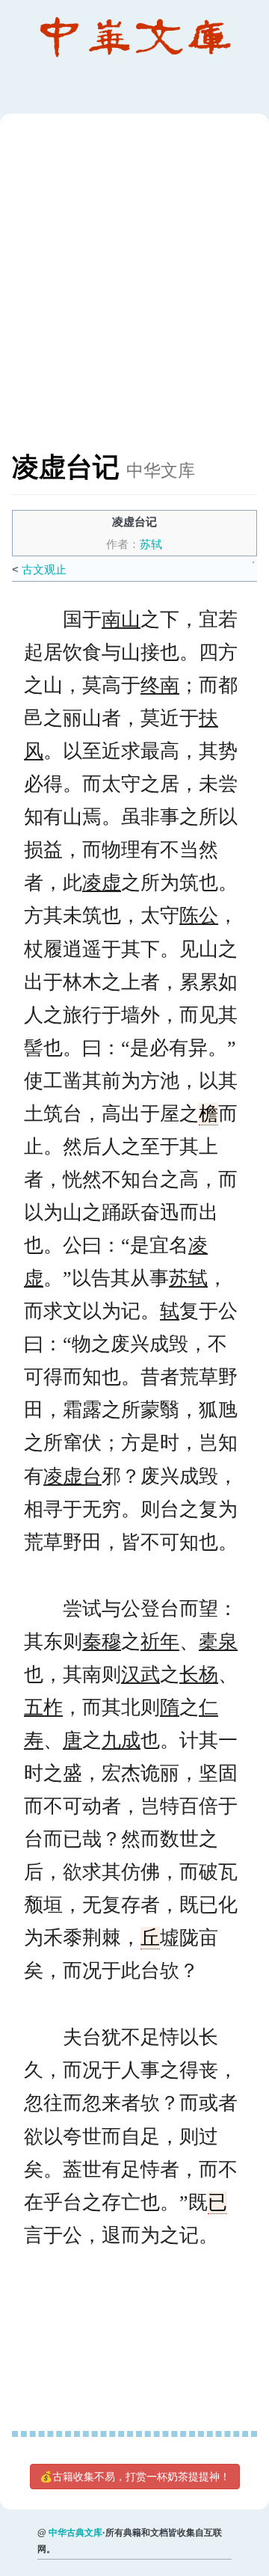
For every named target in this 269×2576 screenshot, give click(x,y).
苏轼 (151, 544)
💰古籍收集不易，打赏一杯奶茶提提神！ (135, 2477)
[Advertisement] (134, 290)
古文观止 (44, 569)
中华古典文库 (75, 2533)
